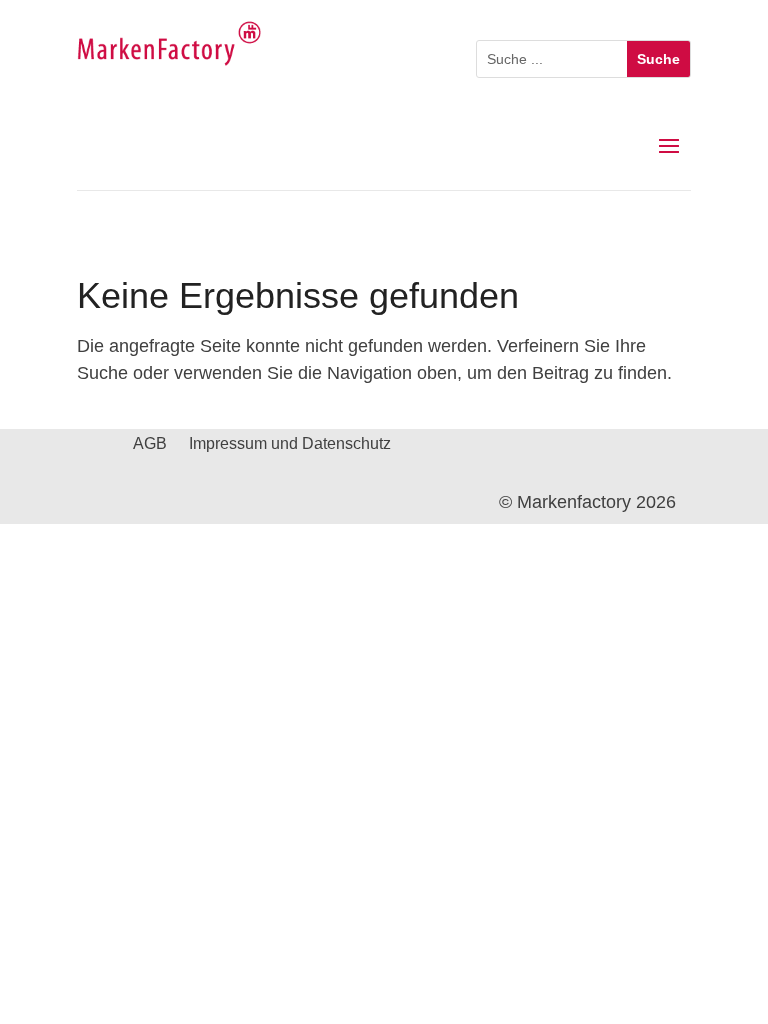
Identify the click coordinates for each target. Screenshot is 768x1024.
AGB (150, 444)
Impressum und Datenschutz (290, 444)
